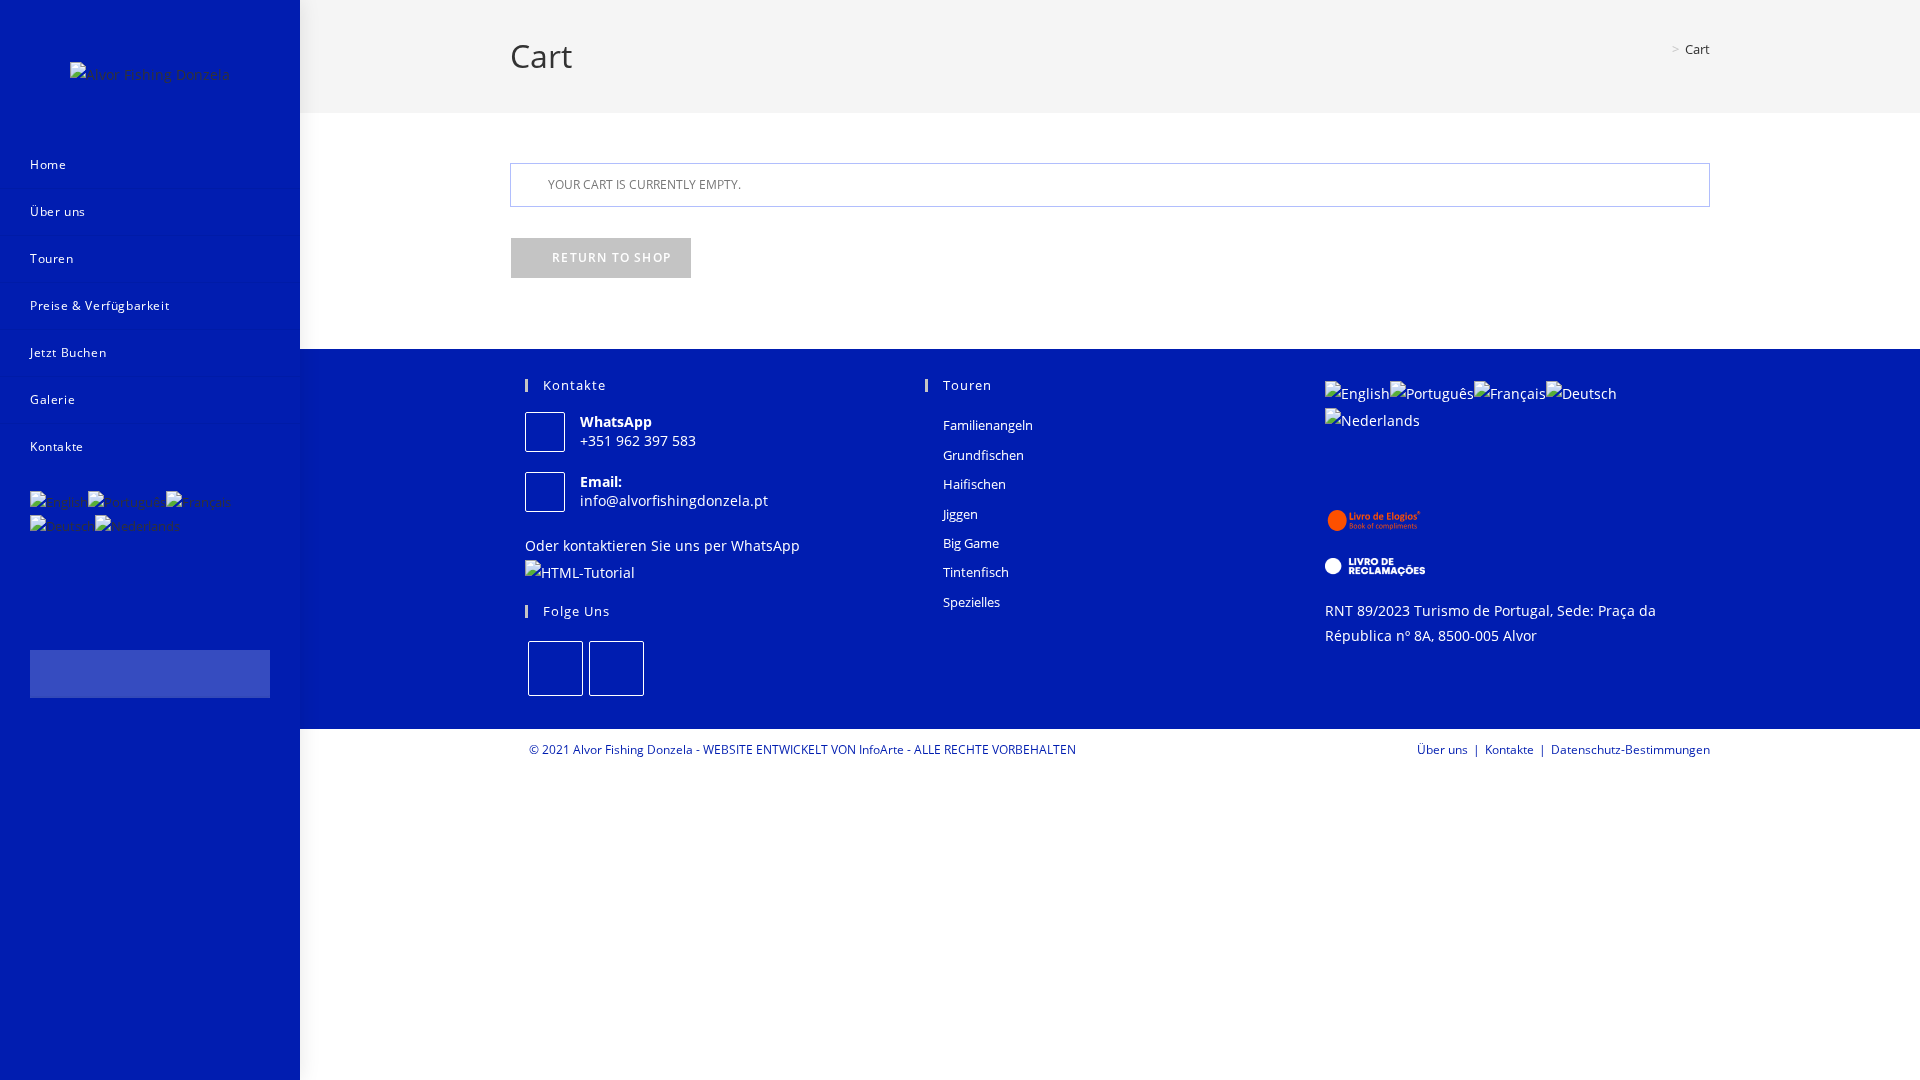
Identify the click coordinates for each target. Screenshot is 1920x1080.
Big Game (971, 543)
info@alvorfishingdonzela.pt (674, 500)
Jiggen (960, 514)
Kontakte (1509, 749)
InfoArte (881, 749)
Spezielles (971, 602)
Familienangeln (988, 425)
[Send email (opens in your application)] (97, 751)
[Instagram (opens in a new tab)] (70, 751)
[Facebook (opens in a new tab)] (43, 751)
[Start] (1661, 49)
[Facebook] (555, 668)
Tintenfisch (976, 572)
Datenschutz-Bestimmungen (1630, 749)
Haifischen (974, 484)
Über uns (1442, 749)
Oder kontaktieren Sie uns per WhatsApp (662, 545)
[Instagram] (616, 668)
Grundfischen (983, 455)
